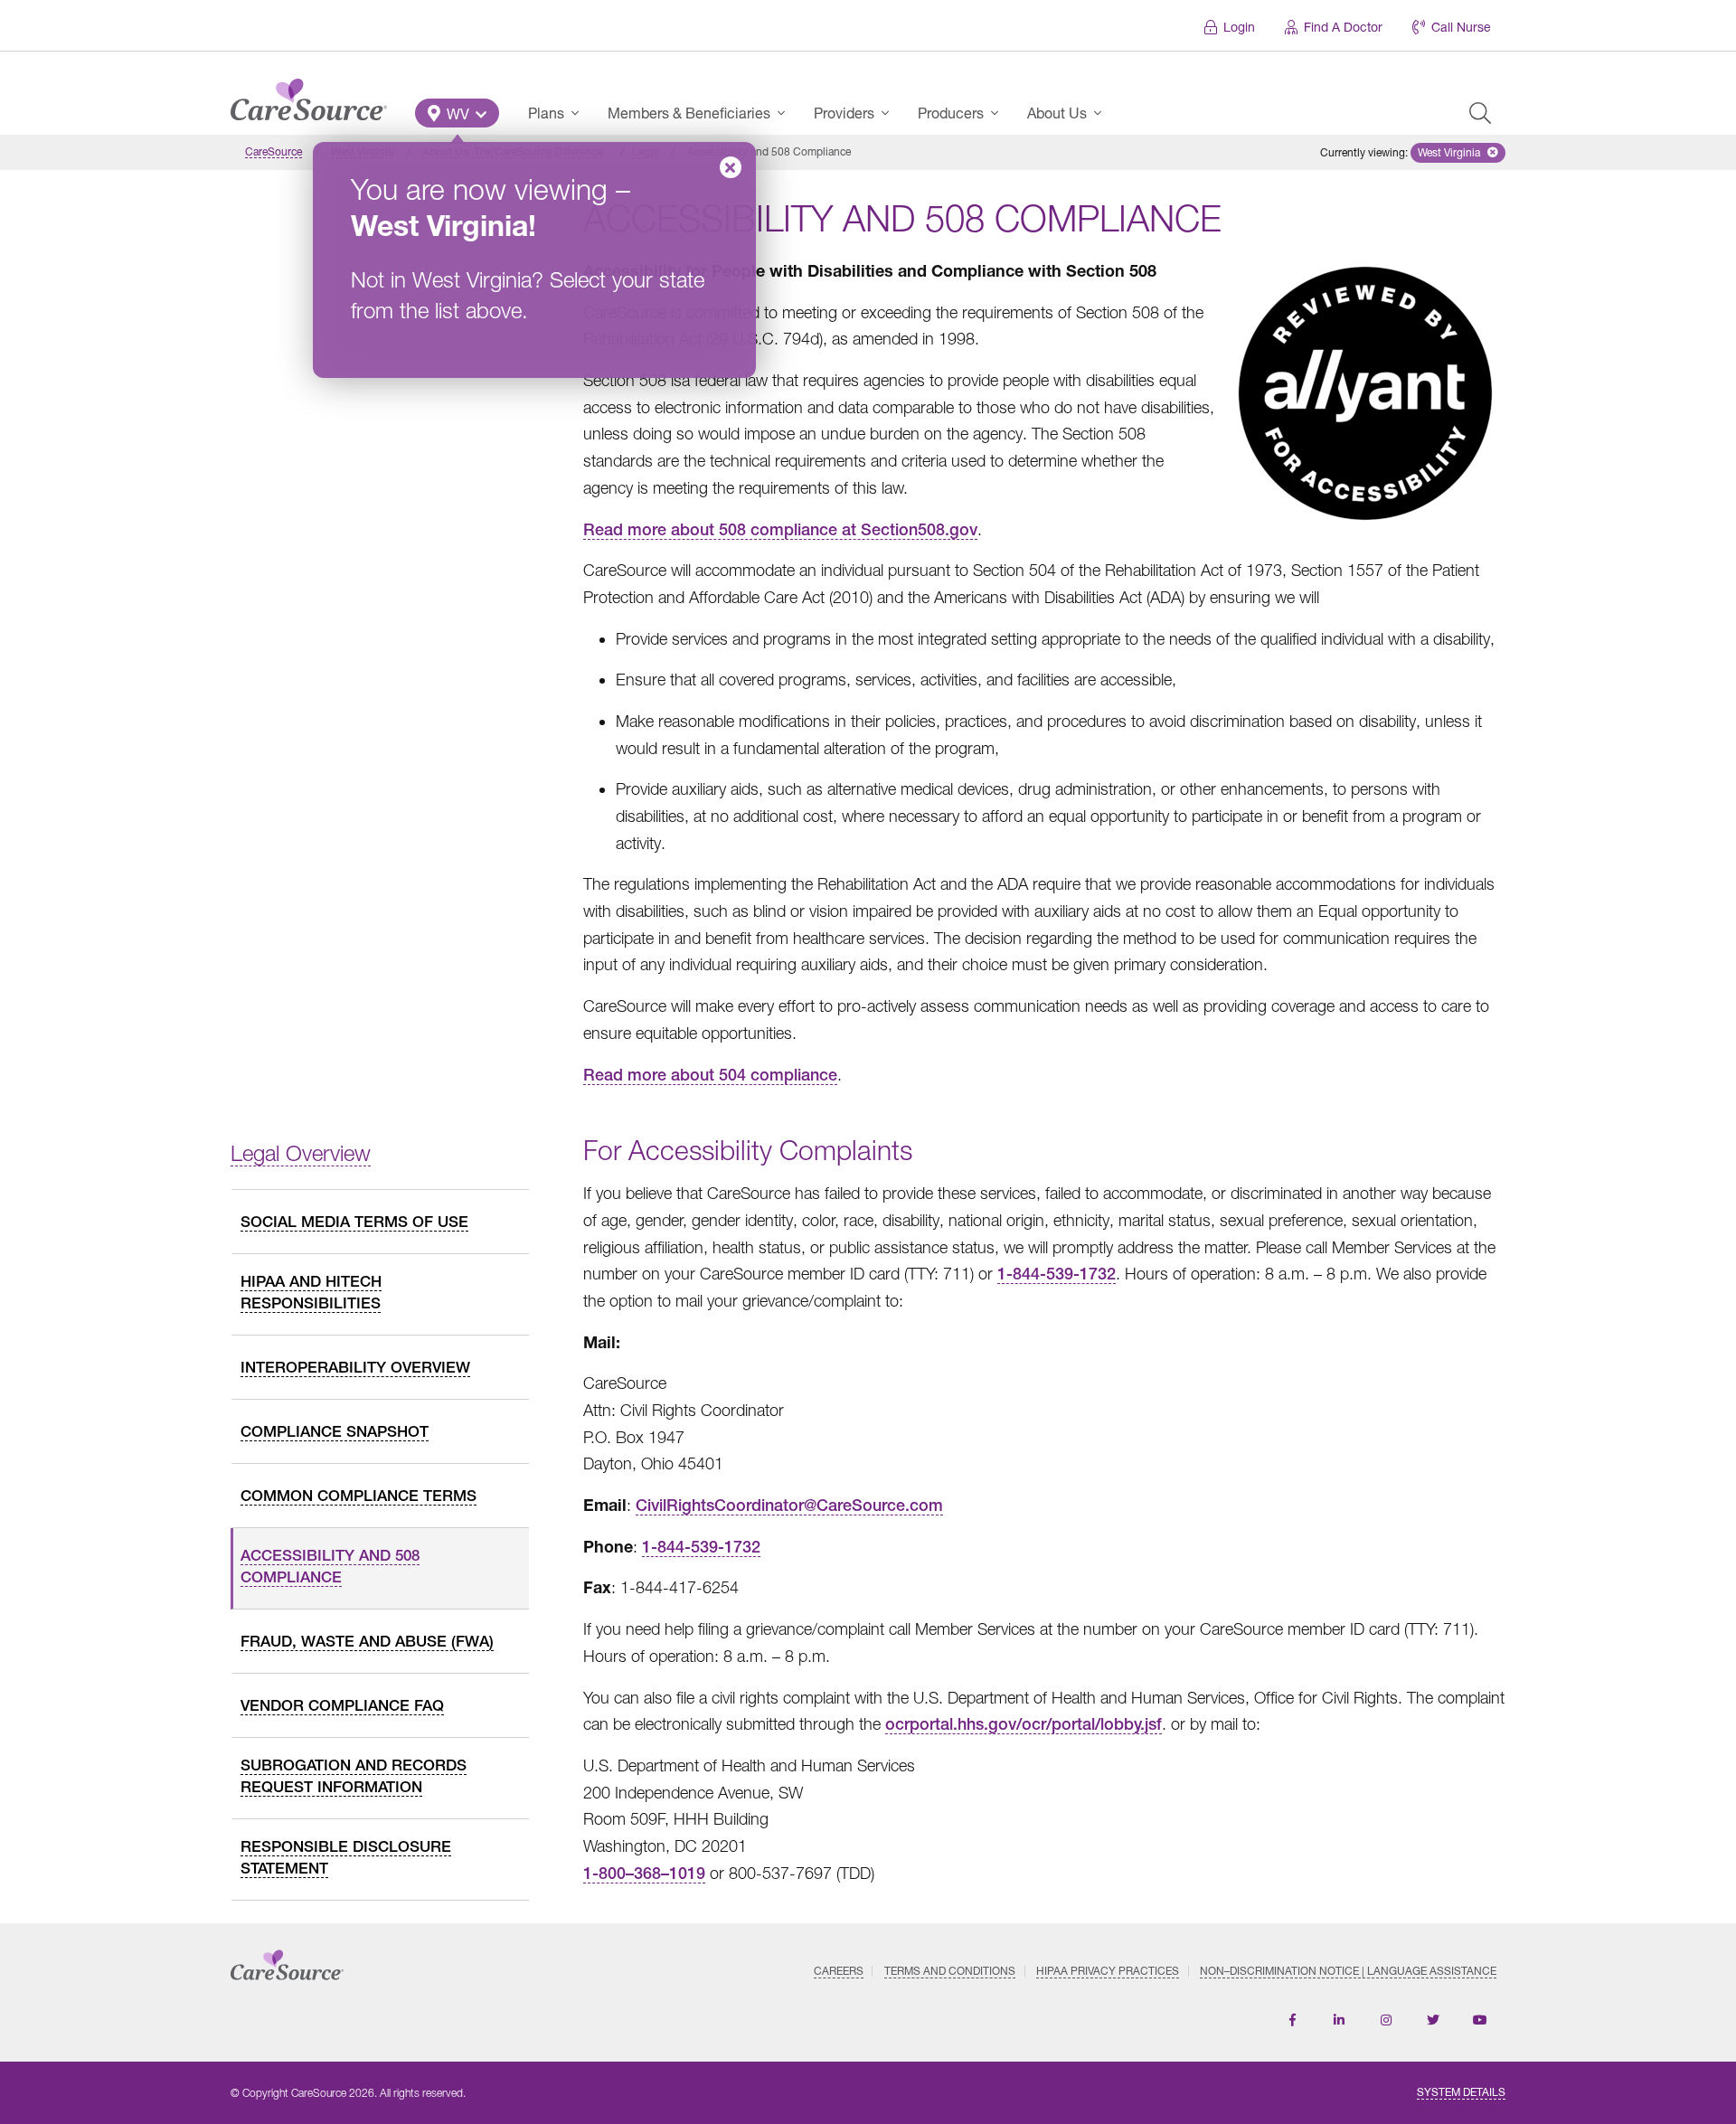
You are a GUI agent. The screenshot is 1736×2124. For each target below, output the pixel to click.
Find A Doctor (1343, 27)
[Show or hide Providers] (891, 113)
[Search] (1480, 113)
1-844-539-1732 (1057, 1274)
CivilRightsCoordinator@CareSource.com (789, 1505)
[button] (457, 113)
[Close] (731, 167)
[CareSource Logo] (309, 95)
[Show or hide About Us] (1103, 113)
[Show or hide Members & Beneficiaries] (787, 113)
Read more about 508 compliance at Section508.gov (780, 529)
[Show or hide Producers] (1000, 113)
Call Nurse (1461, 27)
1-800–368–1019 (644, 1873)
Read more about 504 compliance (710, 1075)
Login (1239, 27)
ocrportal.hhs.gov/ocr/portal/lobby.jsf (1024, 1724)
